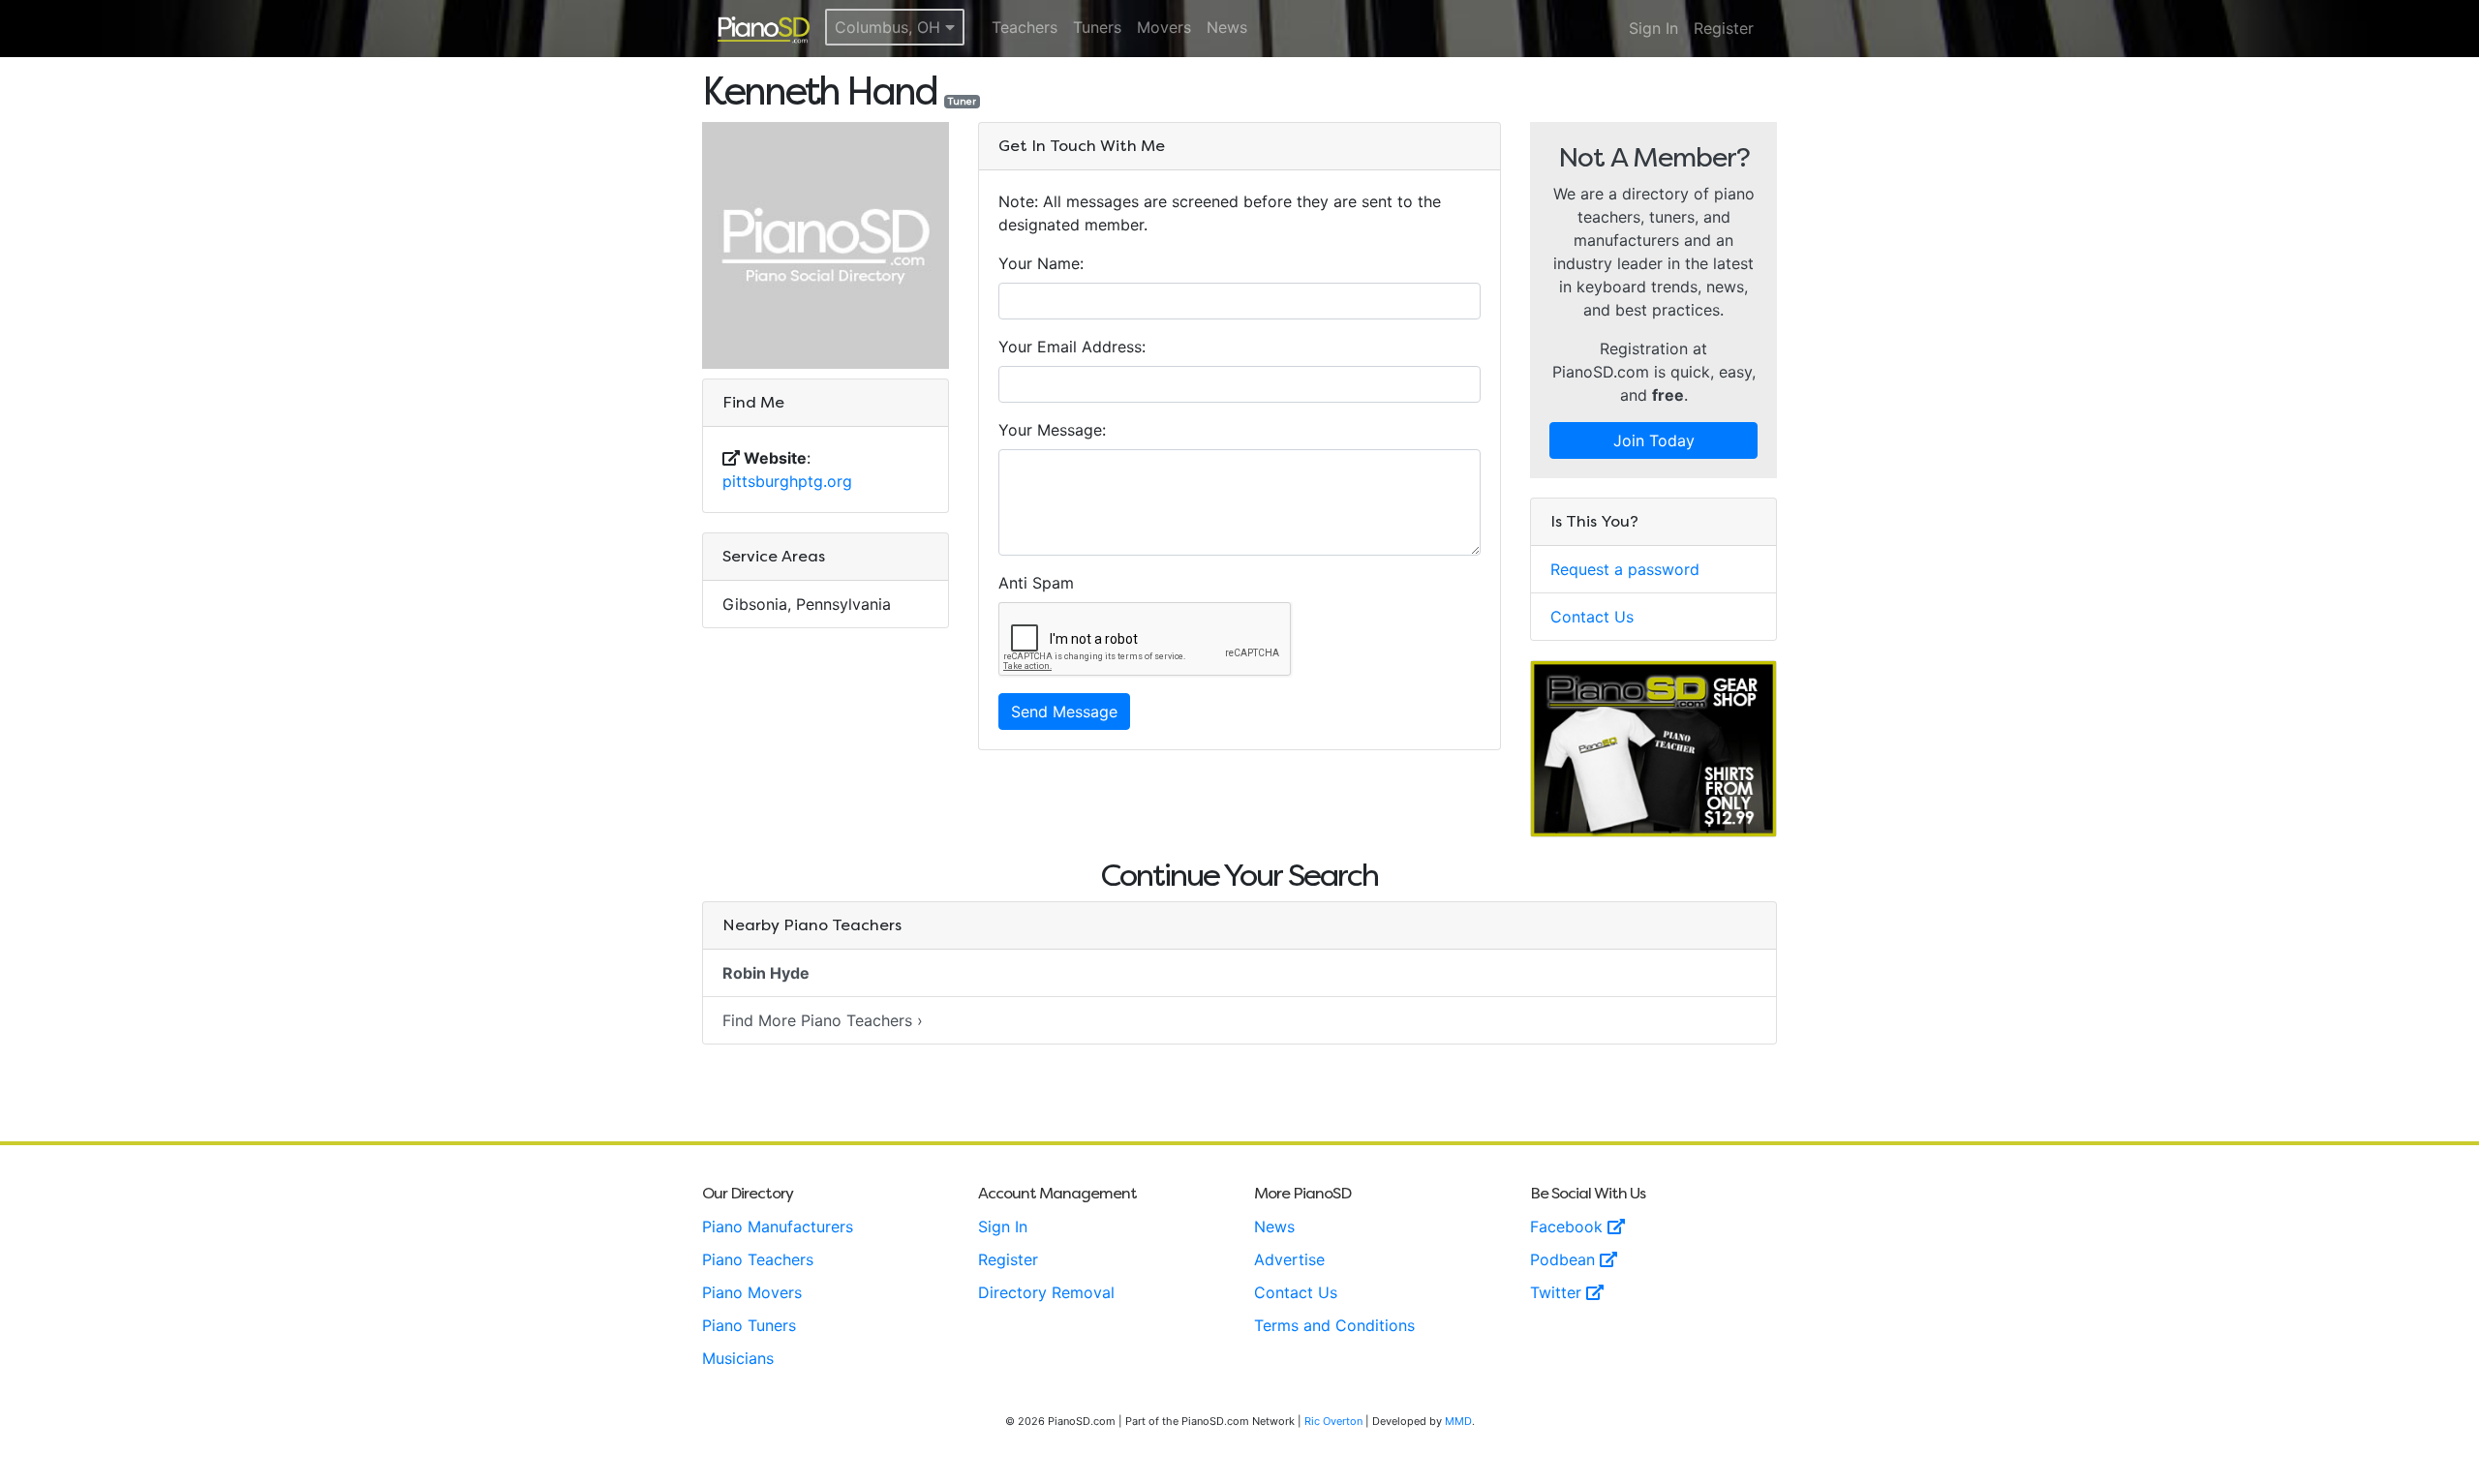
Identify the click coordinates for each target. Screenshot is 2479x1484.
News (1227, 27)
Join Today (1654, 440)
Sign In (1653, 28)
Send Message (1064, 712)
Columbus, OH (890, 27)
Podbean (1565, 1259)
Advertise (1289, 1259)
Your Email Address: (1072, 347)
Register (1724, 28)
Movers (1164, 27)
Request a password (1625, 569)
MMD (1458, 1421)
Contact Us (1592, 617)
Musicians (738, 1358)
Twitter (1558, 1292)
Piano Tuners (749, 1325)
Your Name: (1041, 263)
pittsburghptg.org (787, 481)
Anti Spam (1036, 583)
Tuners (1097, 27)
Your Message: (1052, 430)
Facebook (1569, 1227)
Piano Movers (752, 1292)
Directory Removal (1046, 1292)
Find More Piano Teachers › (823, 1020)
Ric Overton (1333, 1421)
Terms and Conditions (1334, 1325)
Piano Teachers (758, 1259)
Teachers (1025, 27)
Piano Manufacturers (778, 1227)
